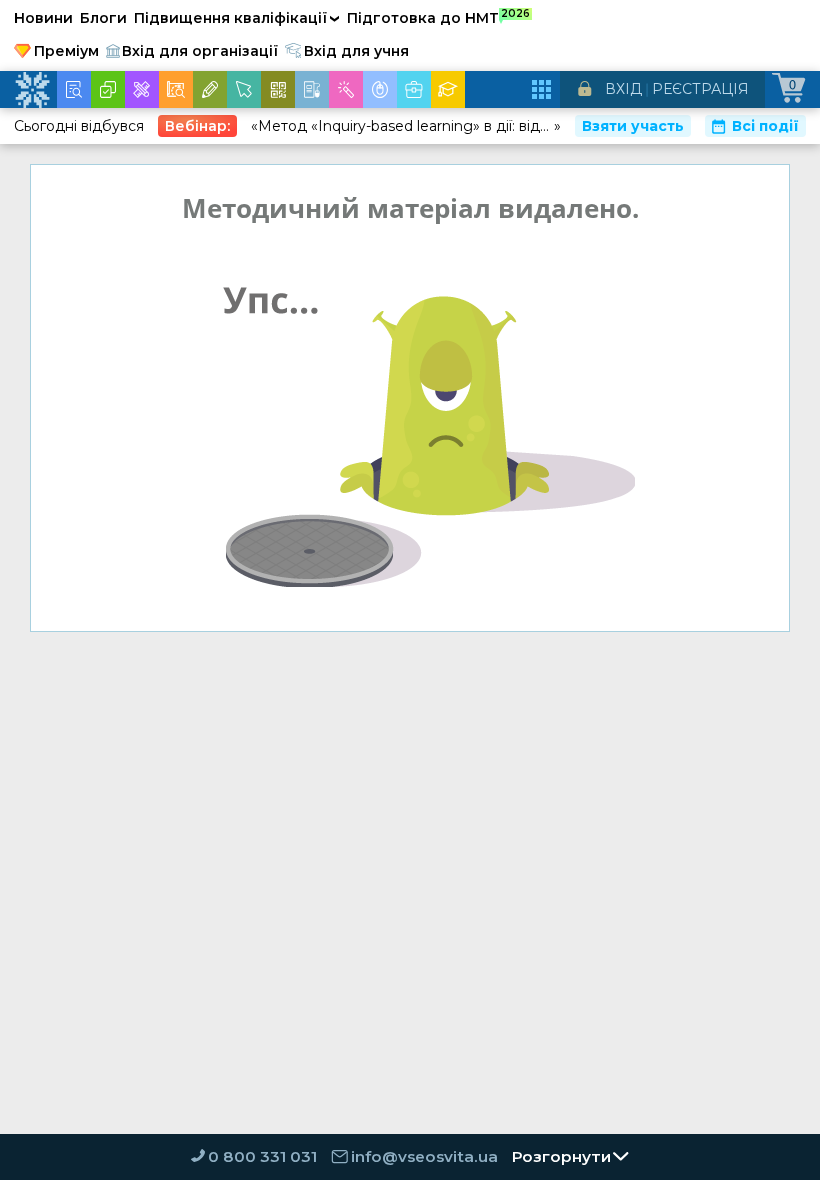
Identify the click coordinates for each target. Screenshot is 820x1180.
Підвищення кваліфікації (237, 18)
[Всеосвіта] (32, 90)
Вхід (623, 89)
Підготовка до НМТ (438, 17)
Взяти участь (633, 126)
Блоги (103, 18)
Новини (43, 18)
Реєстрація (700, 89)
